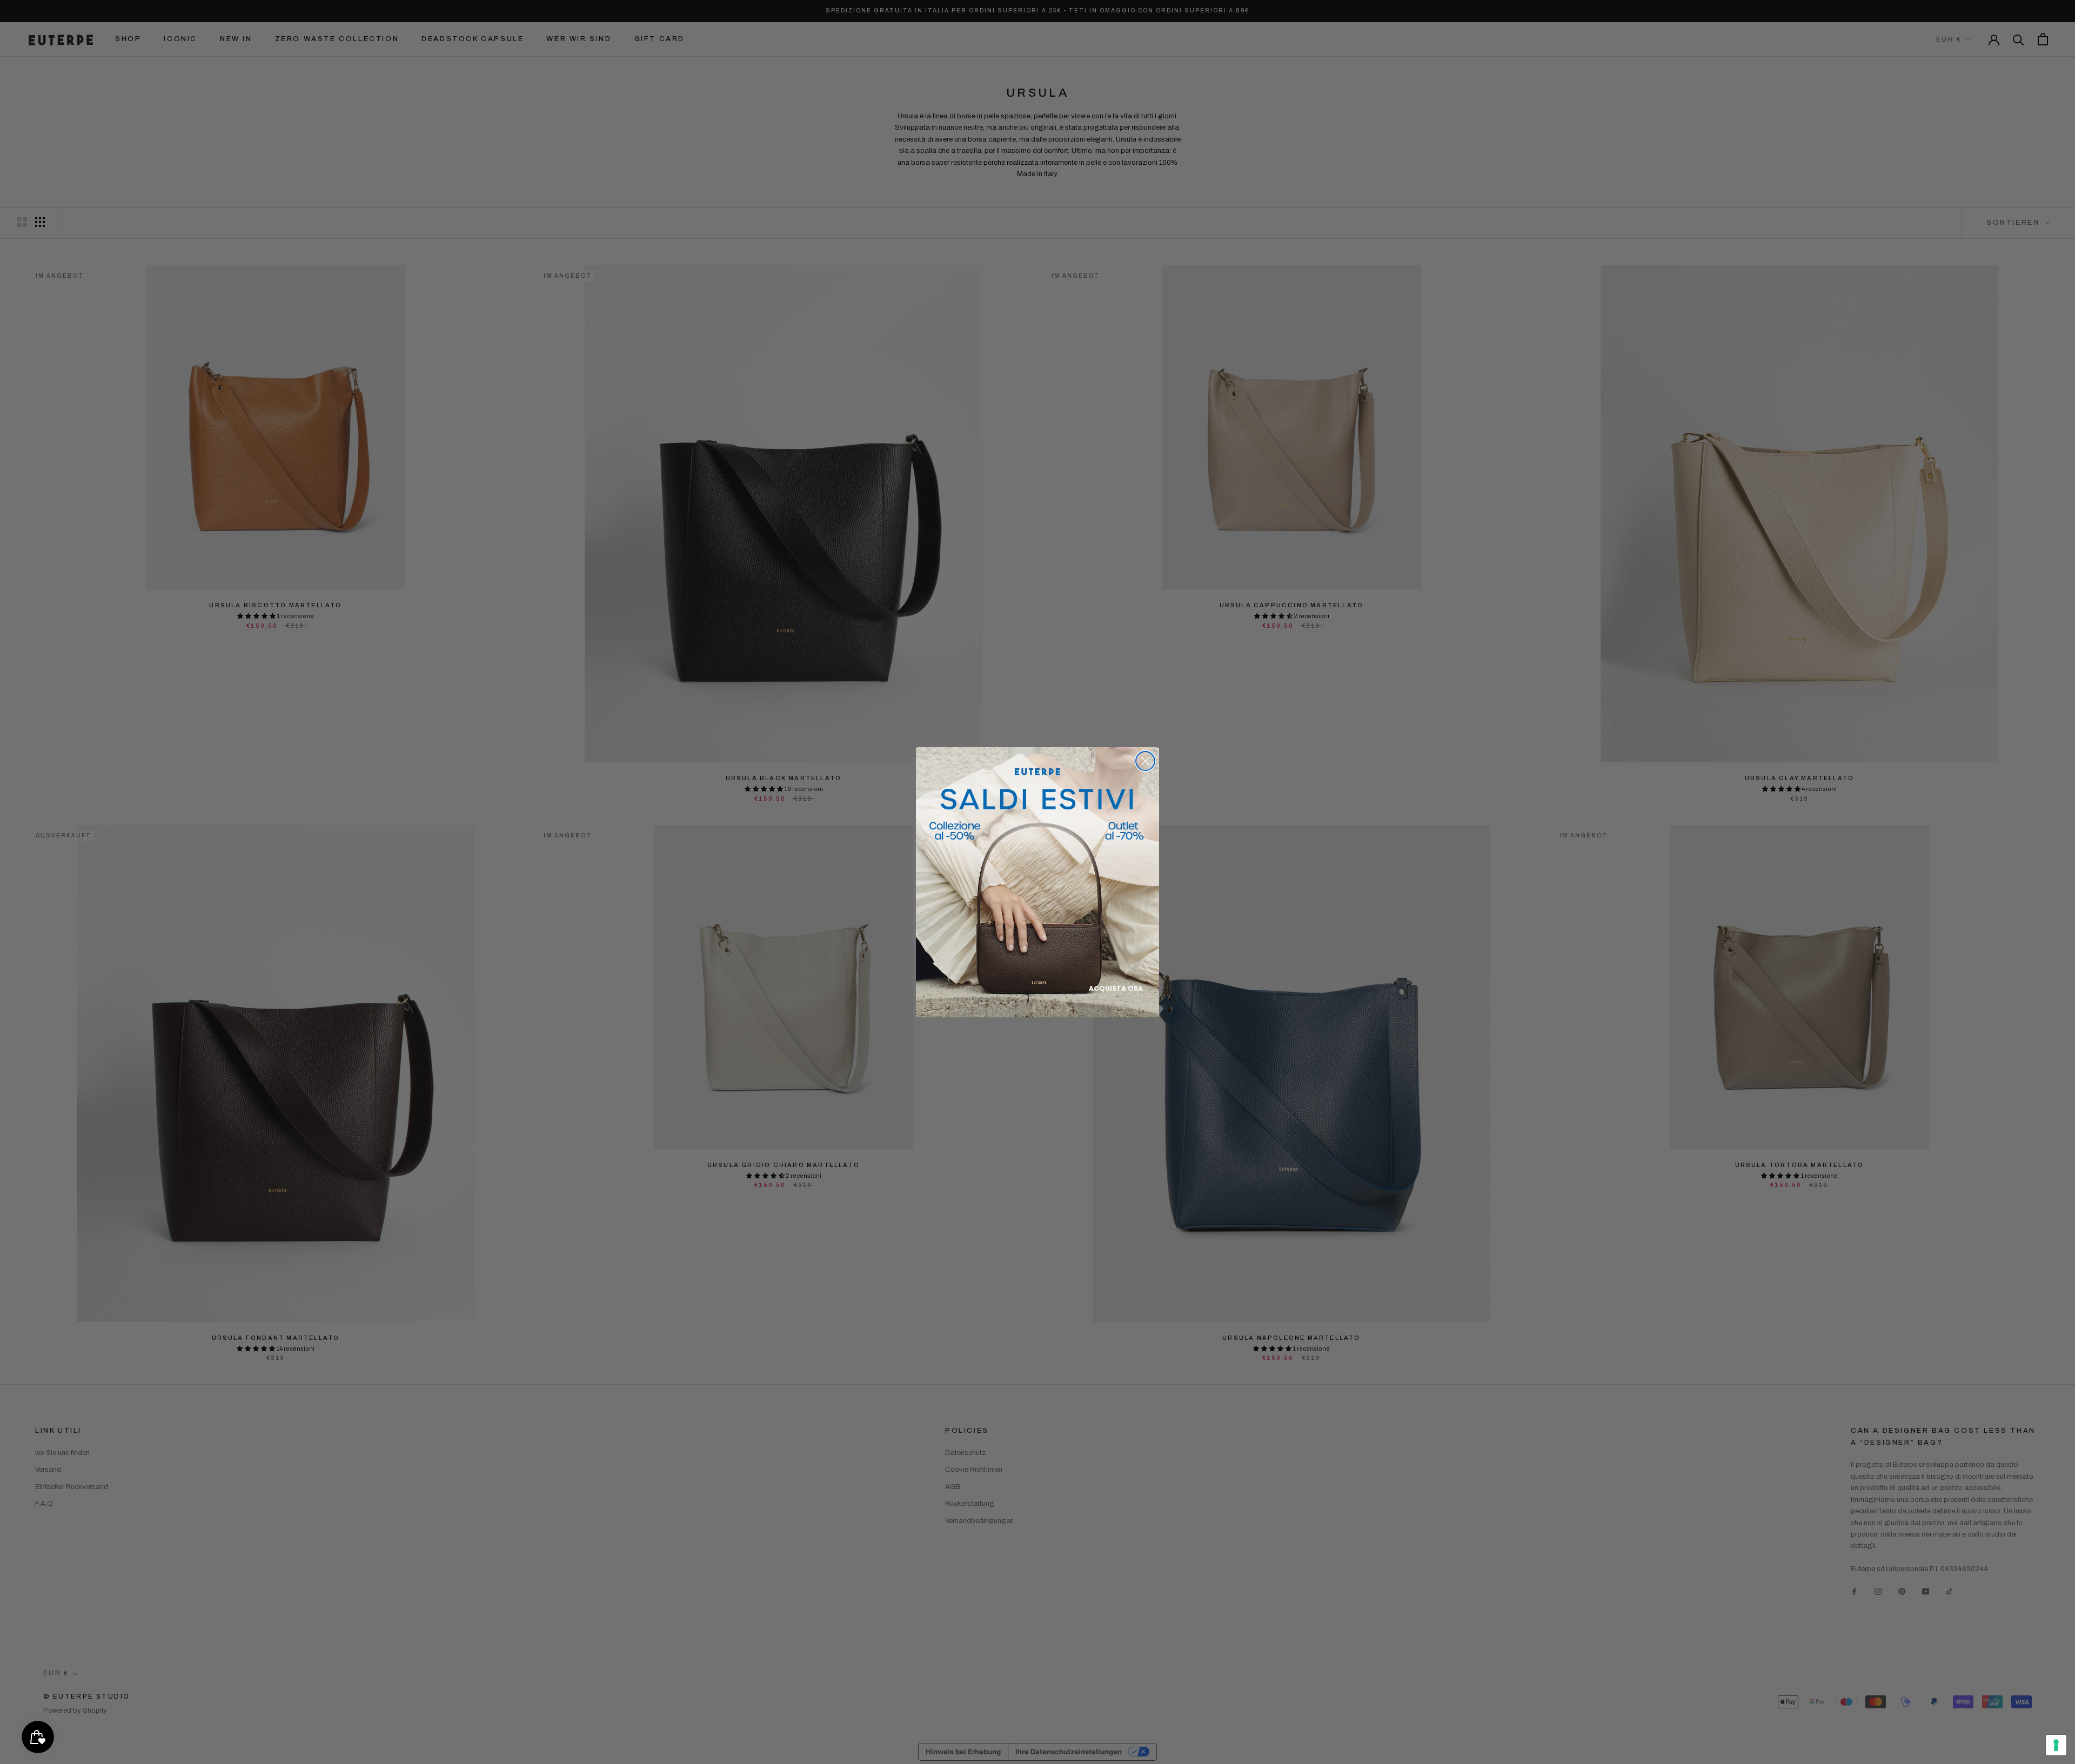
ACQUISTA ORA (1116, 988)
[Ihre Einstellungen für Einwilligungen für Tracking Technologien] (2056, 1745)
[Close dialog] (1145, 761)
